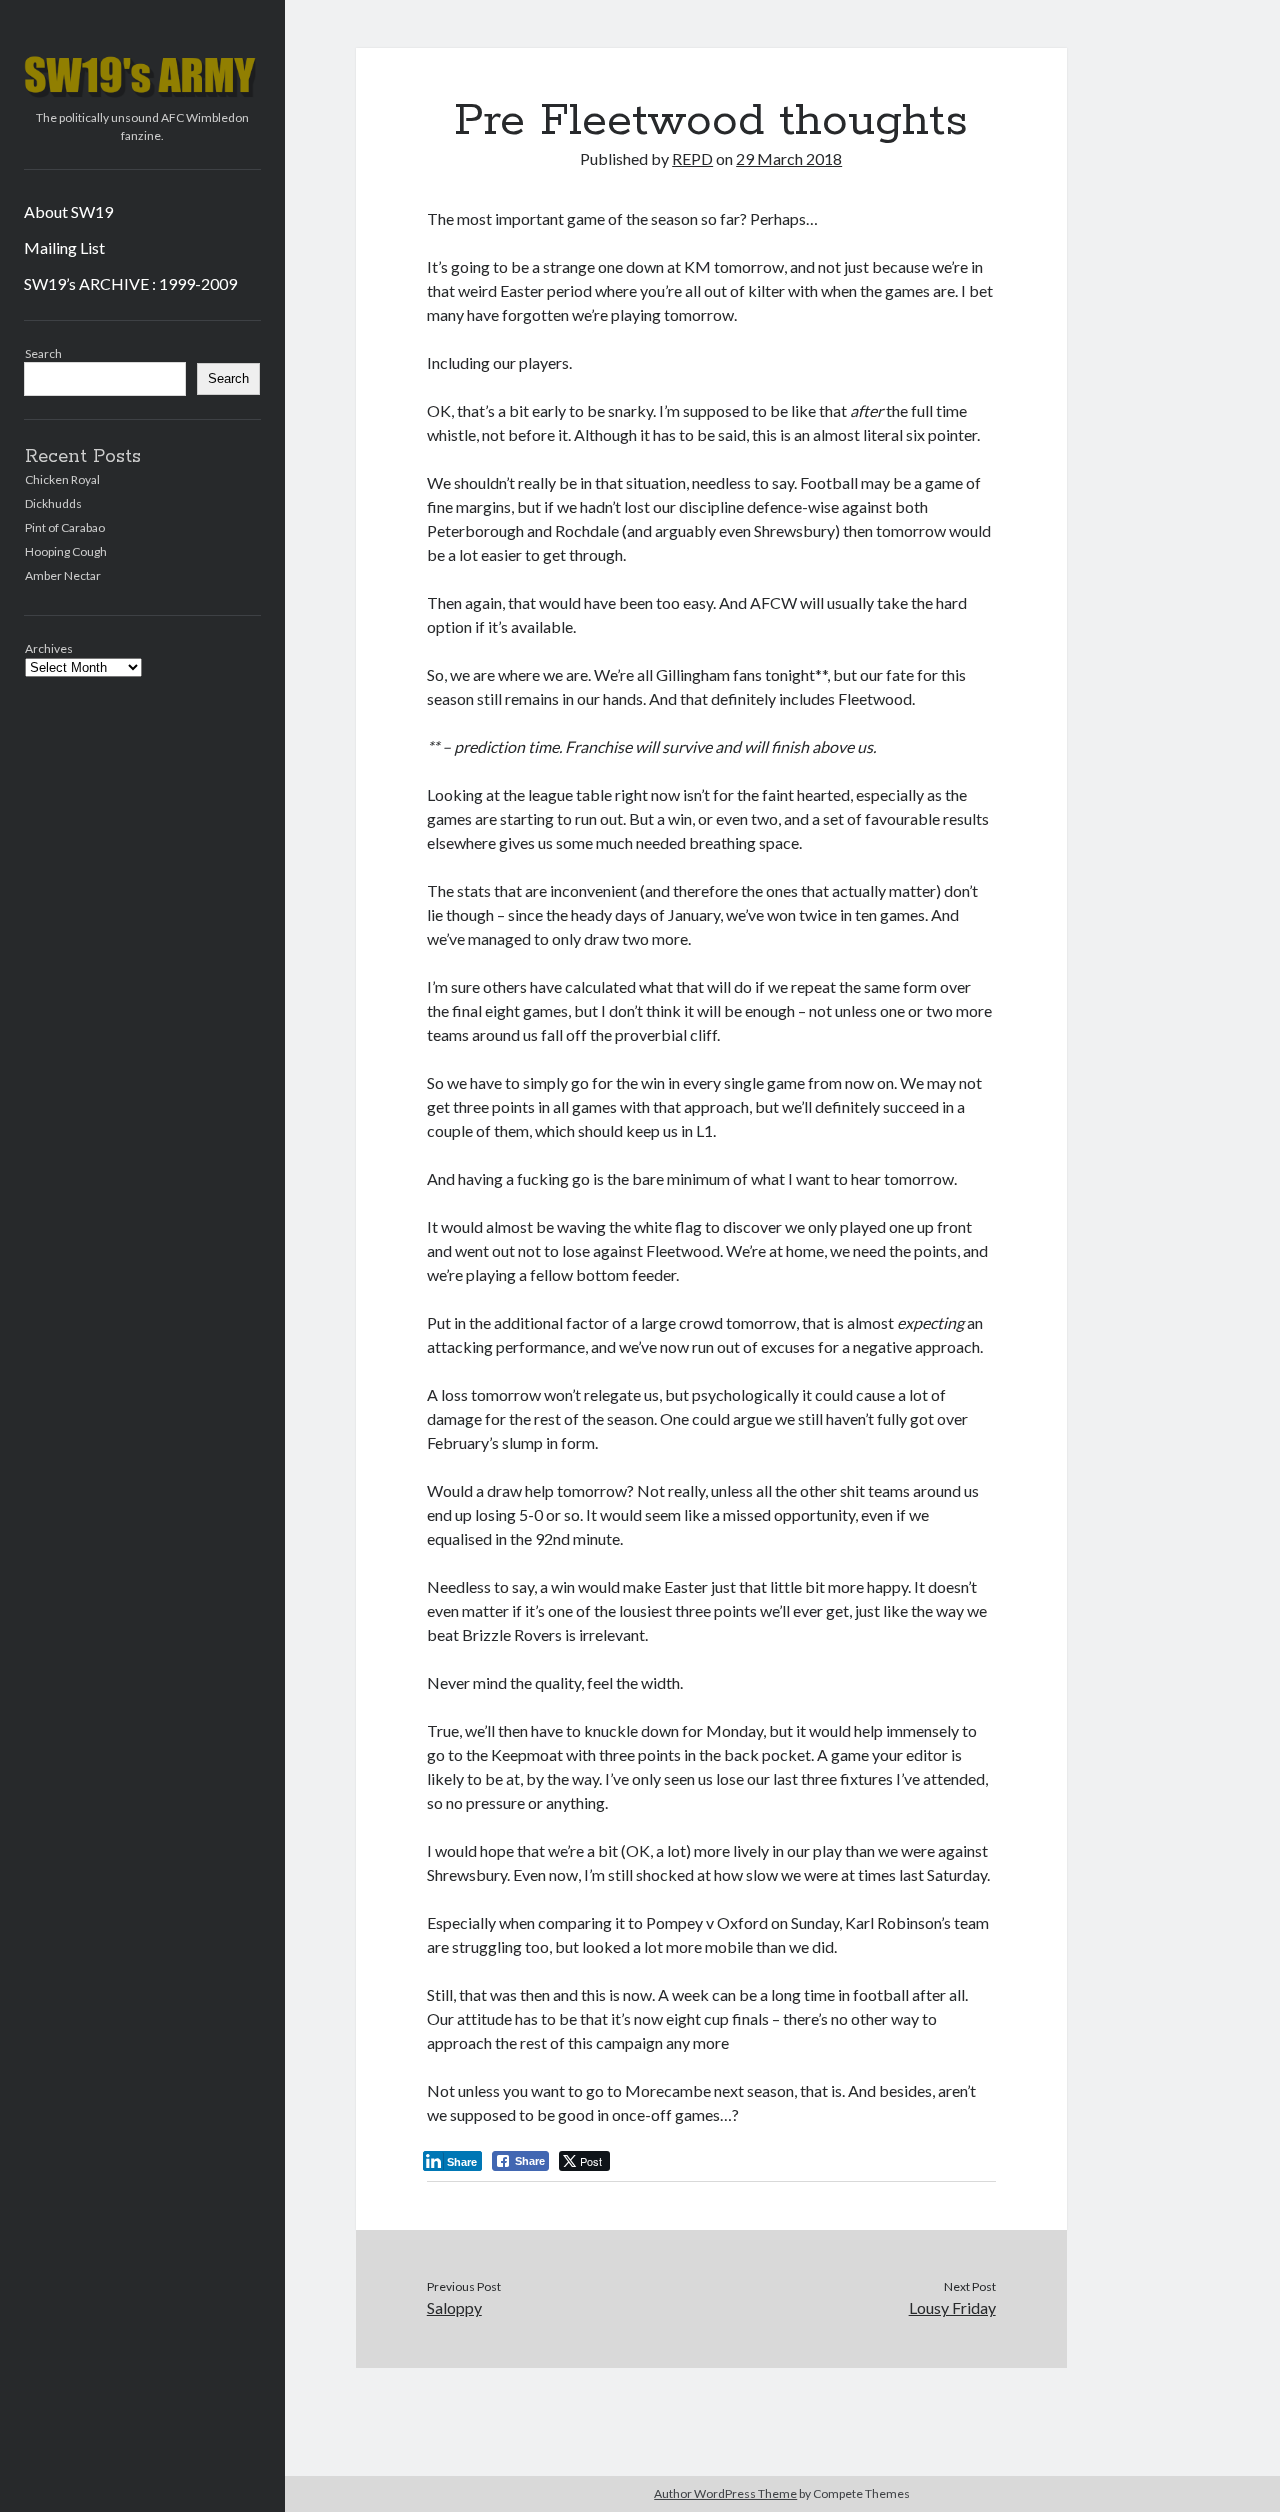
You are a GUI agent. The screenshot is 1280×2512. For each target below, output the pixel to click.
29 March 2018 (789, 158)
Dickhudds (53, 503)
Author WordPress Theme (725, 2493)
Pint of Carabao (65, 527)
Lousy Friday (952, 2307)
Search (43, 353)
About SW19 (68, 211)
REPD (692, 158)
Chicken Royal (62, 479)
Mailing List (64, 247)
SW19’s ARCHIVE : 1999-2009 (130, 283)
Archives (49, 648)
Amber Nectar (63, 575)
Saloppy (454, 2307)
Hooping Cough (66, 551)
